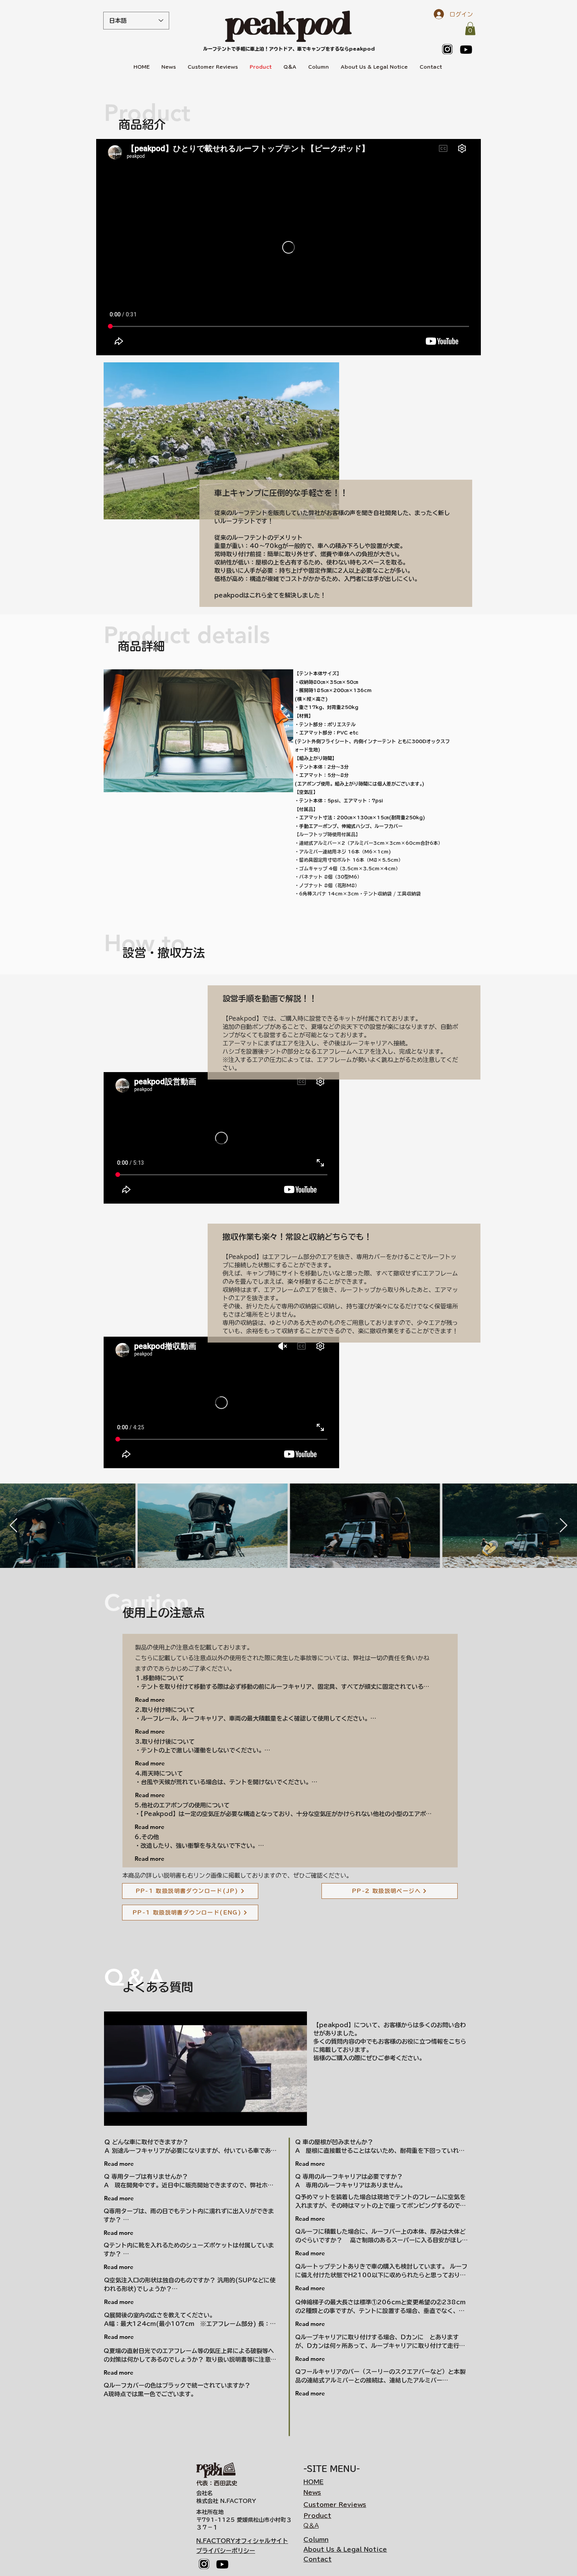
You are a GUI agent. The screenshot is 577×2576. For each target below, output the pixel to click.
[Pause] (114, 2115)
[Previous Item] (14, 1526)
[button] (470, 28)
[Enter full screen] (296, 2115)
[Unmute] (128, 2115)
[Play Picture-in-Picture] (283, 2115)
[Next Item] (563, 1526)
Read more (150, 1700)
